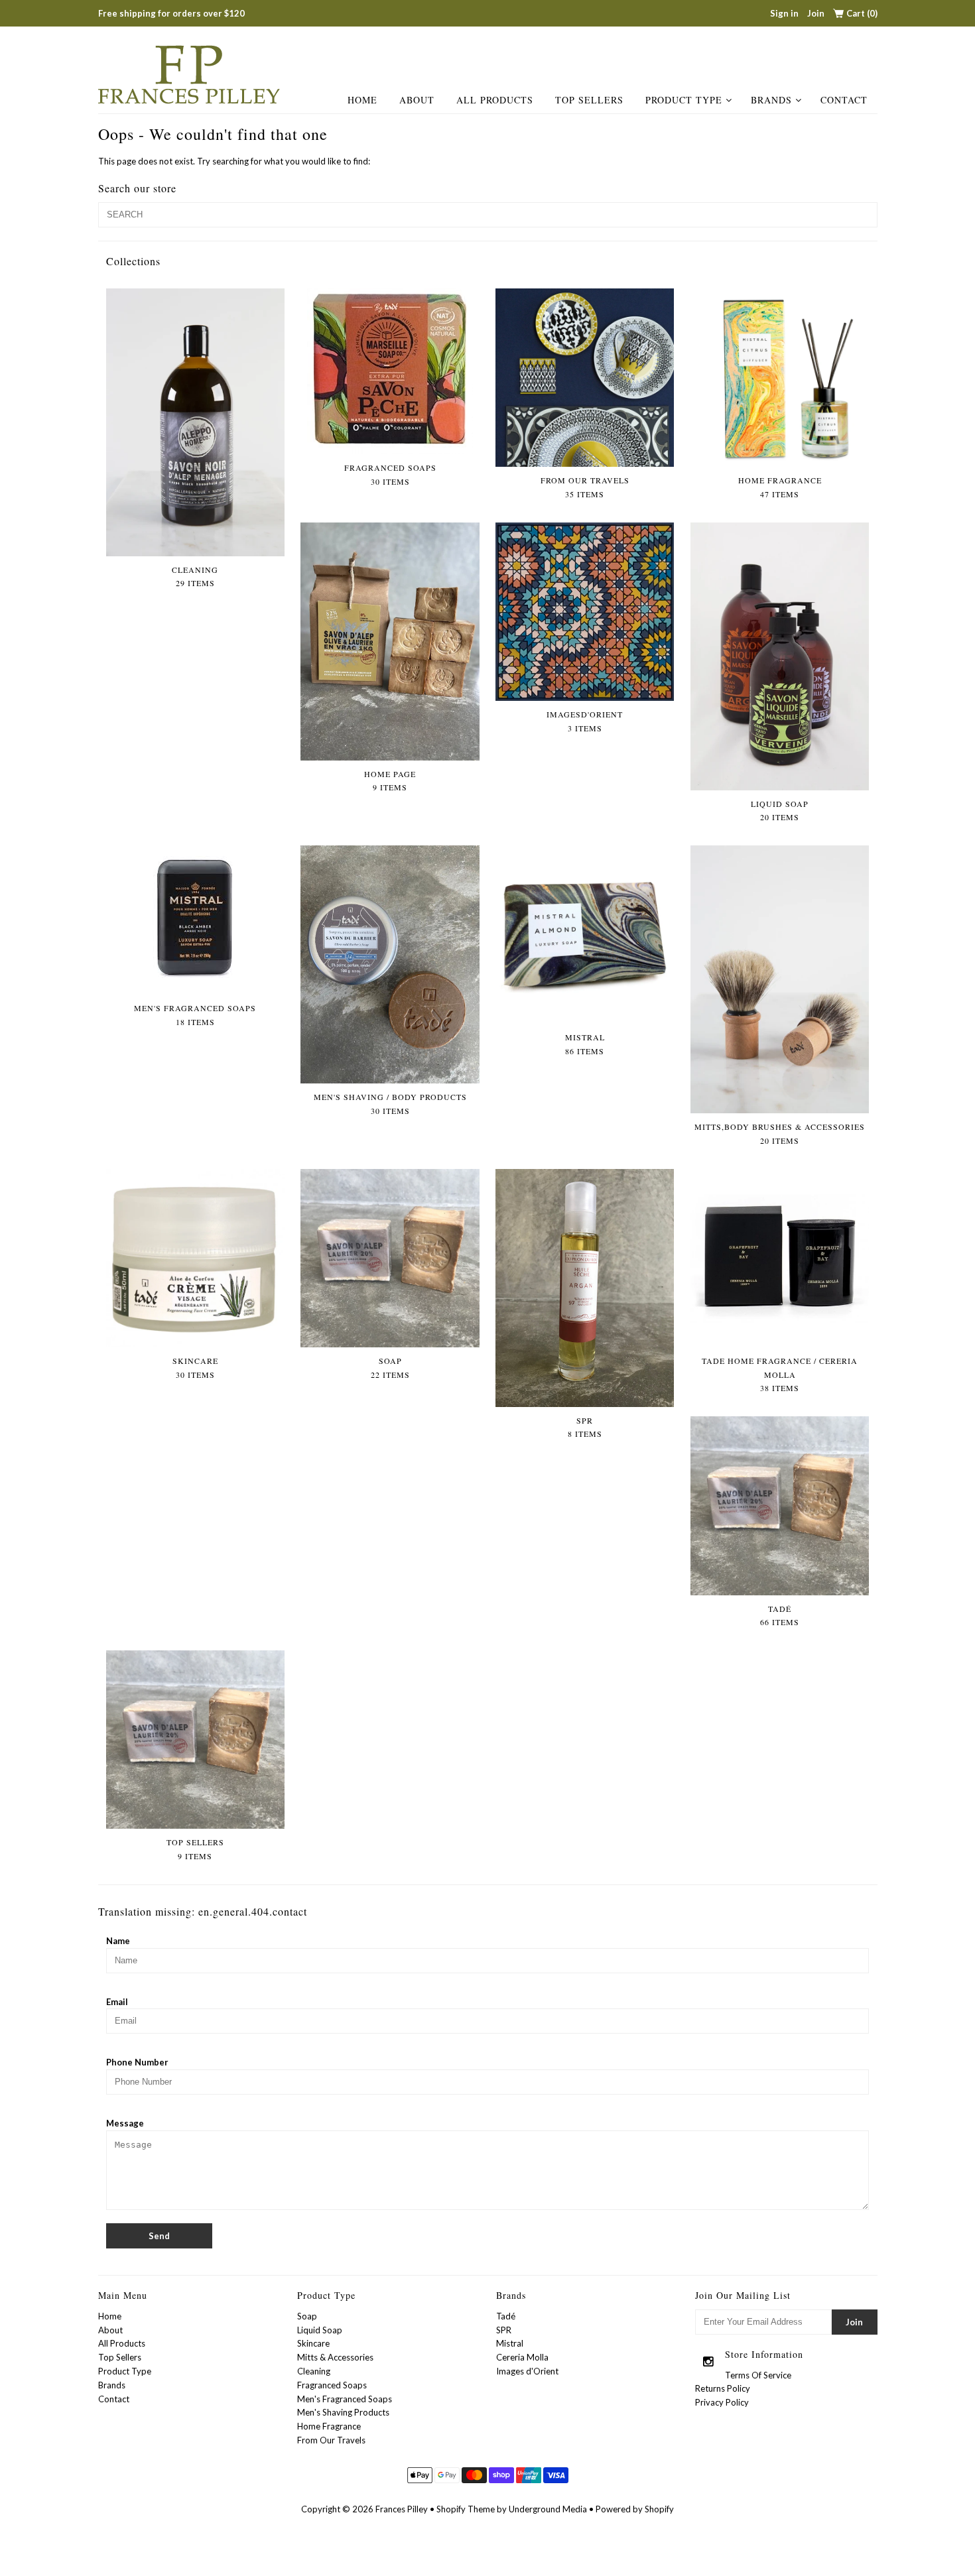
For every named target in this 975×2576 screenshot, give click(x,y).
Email (117, 2002)
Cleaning (314, 2371)
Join (816, 13)
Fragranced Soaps (332, 2385)
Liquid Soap (320, 2330)
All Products (495, 100)
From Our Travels (331, 2440)
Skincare (313, 2343)
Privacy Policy (722, 2402)
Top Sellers (589, 100)
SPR (504, 2330)
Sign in (784, 13)
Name (118, 1941)
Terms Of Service (758, 2375)
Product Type (684, 100)
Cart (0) (862, 13)
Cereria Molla (522, 2357)
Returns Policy (723, 2388)
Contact (844, 100)
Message (125, 2123)
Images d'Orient (527, 2371)
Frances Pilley (402, 2509)
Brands (771, 100)
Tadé (506, 2316)
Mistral (510, 2343)
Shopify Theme (466, 2509)
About (417, 100)
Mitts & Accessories (335, 2357)
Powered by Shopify (635, 2509)
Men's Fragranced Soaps (345, 2399)
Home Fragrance (329, 2426)
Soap (307, 2316)
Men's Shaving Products (343, 2412)
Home (362, 100)
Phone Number (137, 2062)
